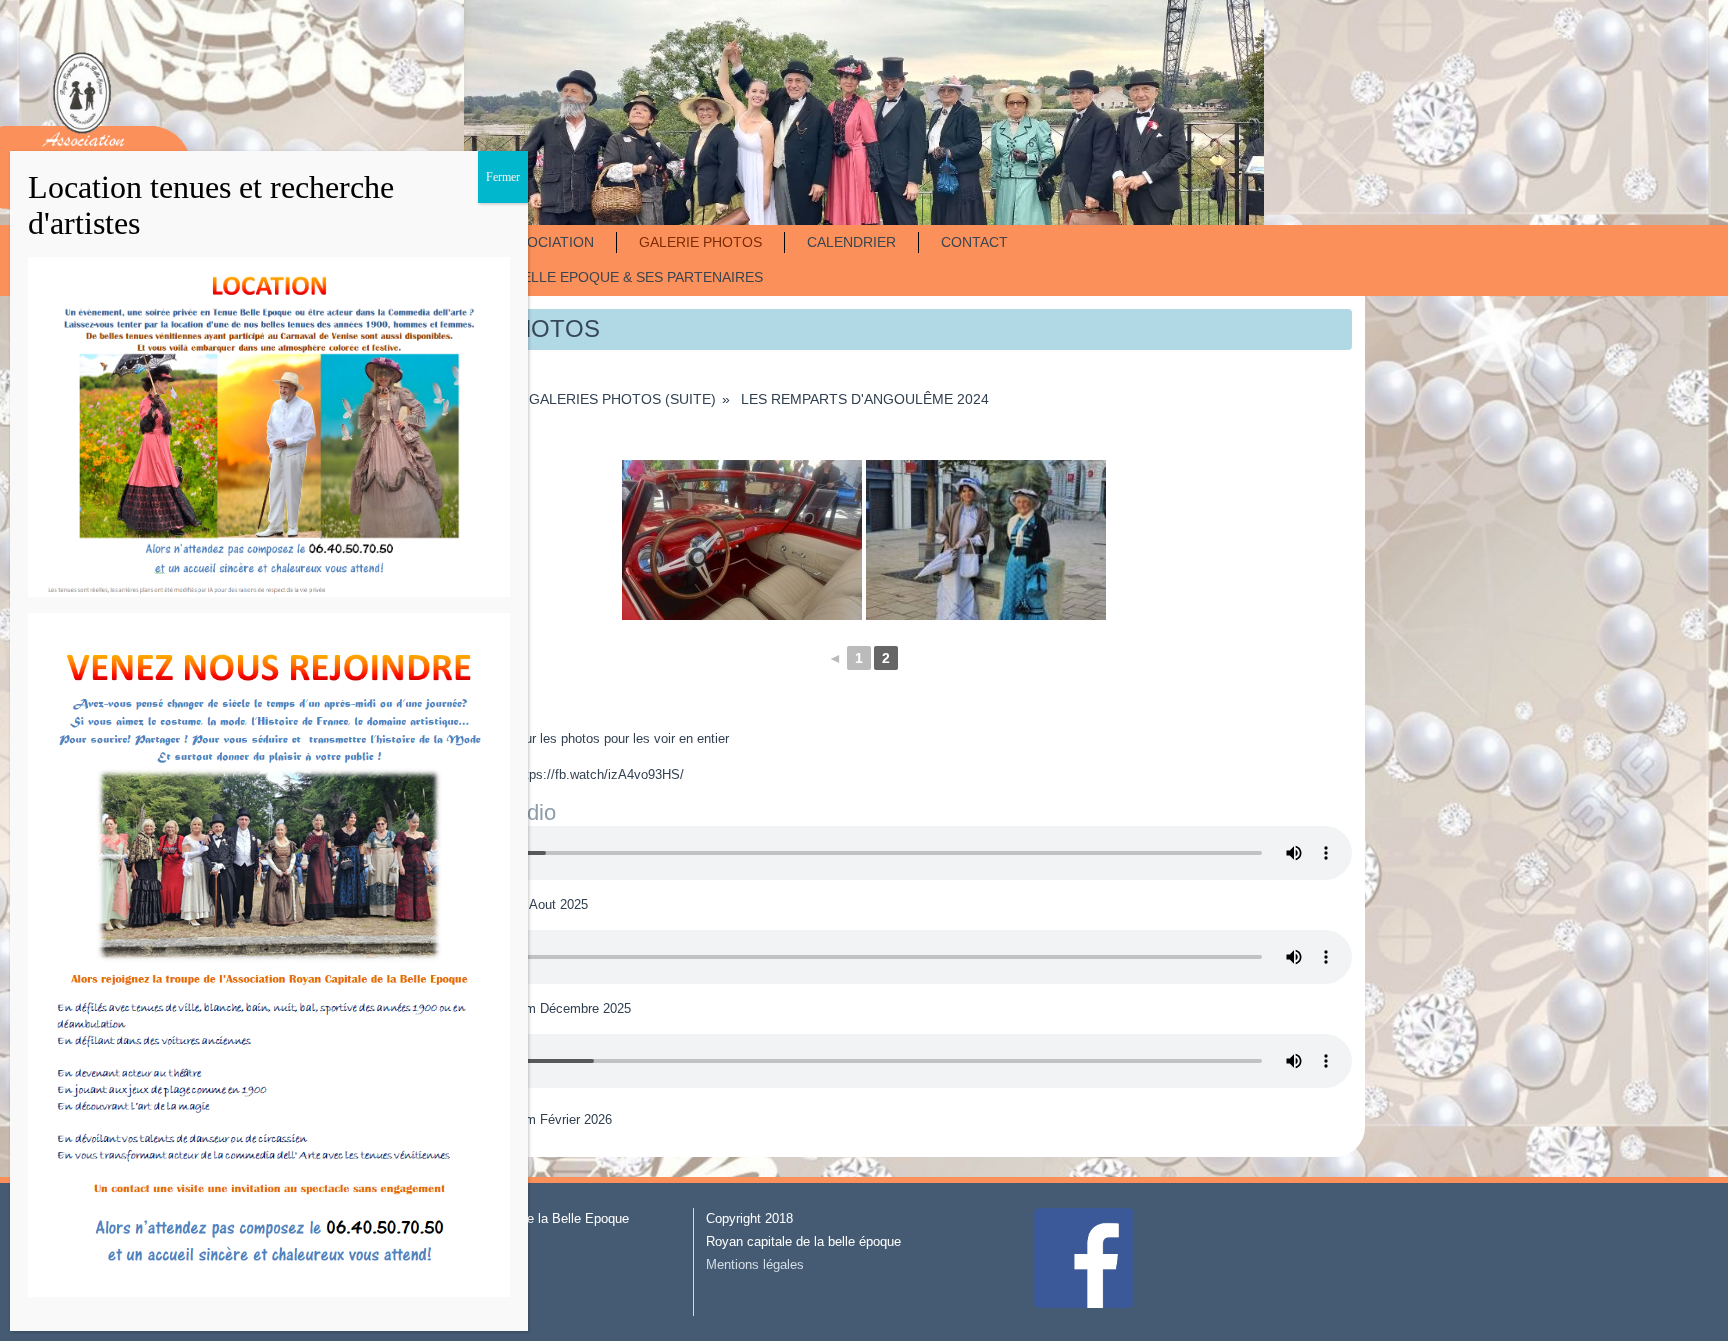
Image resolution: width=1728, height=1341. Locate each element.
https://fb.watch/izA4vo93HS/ (599, 774)
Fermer (503, 177)
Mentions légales (755, 1264)
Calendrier (851, 242)
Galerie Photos (700, 242)
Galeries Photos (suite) (622, 399)
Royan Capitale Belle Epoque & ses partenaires (577, 277)
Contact (974, 242)
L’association (542, 242)
